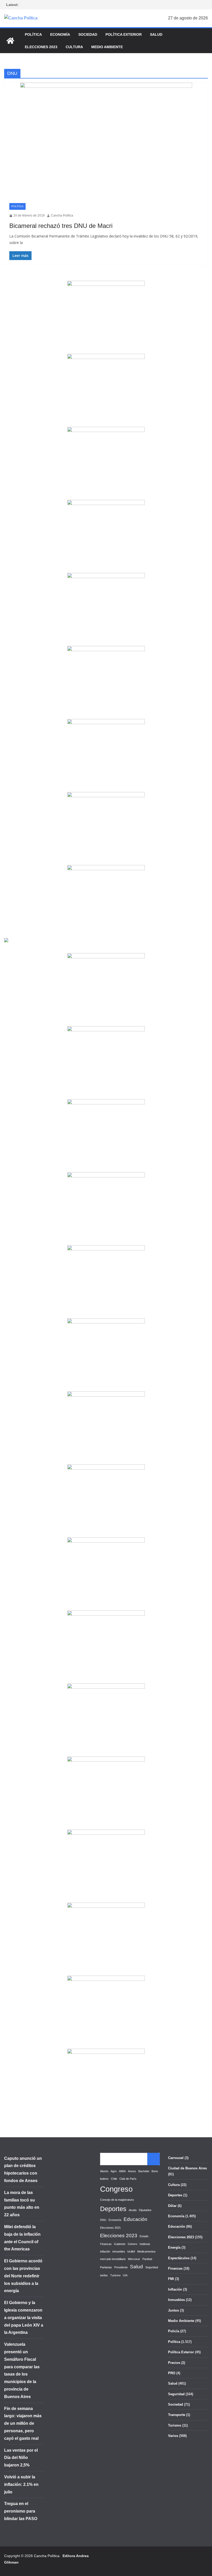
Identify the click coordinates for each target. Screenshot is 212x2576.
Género (132, 2244)
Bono (155, 2171)
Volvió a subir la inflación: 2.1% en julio (21, 2484)
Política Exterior (124, 34)
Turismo (115, 2275)
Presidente (121, 2267)
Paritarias (106, 2267)
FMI (171, 2279)
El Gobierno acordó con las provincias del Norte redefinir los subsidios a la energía (23, 2276)
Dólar (172, 2206)
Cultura (74, 47)
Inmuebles (176, 2300)
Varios (173, 2436)
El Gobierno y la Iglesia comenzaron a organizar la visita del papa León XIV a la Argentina (24, 2318)
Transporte (177, 2415)
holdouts (145, 2244)
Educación (135, 2219)
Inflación (175, 2289)
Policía (174, 2331)
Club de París (128, 2179)
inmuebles (119, 2251)
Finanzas (106, 2244)
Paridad (147, 2259)
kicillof (131, 2251)
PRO (172, 2373)
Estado (144, 2236)
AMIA (122, 2171)
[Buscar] (154, 2159)
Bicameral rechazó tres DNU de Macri (61, 226)
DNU (103, 2220)
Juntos (173, 2310)
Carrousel (176, 2158)
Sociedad (88, 34)
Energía (174, 2247)
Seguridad (152, 2267)
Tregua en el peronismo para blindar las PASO (21, 2511)
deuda (133, 2210)
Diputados (145, 2210)
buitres (104, 2179)
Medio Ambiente (107, 47)
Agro (114, 2171)
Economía (60, 34)
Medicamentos (146, 2251)
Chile (114, 2179)
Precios (174, 2363)
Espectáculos (179, 2258)
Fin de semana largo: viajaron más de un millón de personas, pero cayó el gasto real (23, 2423)
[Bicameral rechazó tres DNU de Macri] (106, 140)
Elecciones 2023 (41, 47)
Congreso (116, 2189)
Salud (156, 34)
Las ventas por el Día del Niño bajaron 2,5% (21, 2458)
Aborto (104, 2171)
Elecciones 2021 (110, 2228)
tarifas (104, 2275)
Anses (132, 2171)
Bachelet (144, 2171)
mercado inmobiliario (113, 2259)
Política (33, 34)
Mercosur (134, 2259)
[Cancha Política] (10, 41)
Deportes (113, 2209)
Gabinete (120, 2244)
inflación (105, 2251)
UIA (125, 2275)
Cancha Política (62, 215)
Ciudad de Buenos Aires (187, 2168)
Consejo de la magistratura (117, 2200)
